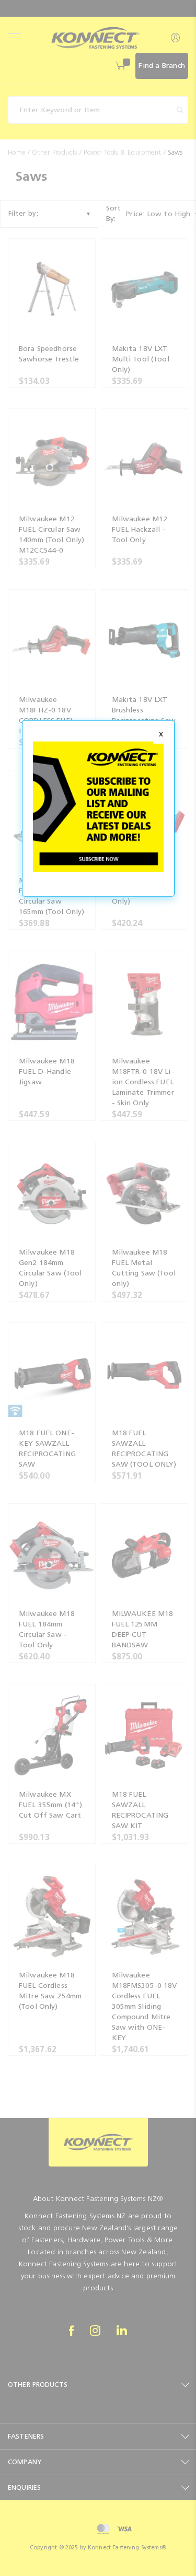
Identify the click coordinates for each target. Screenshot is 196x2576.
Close (161, 735)
